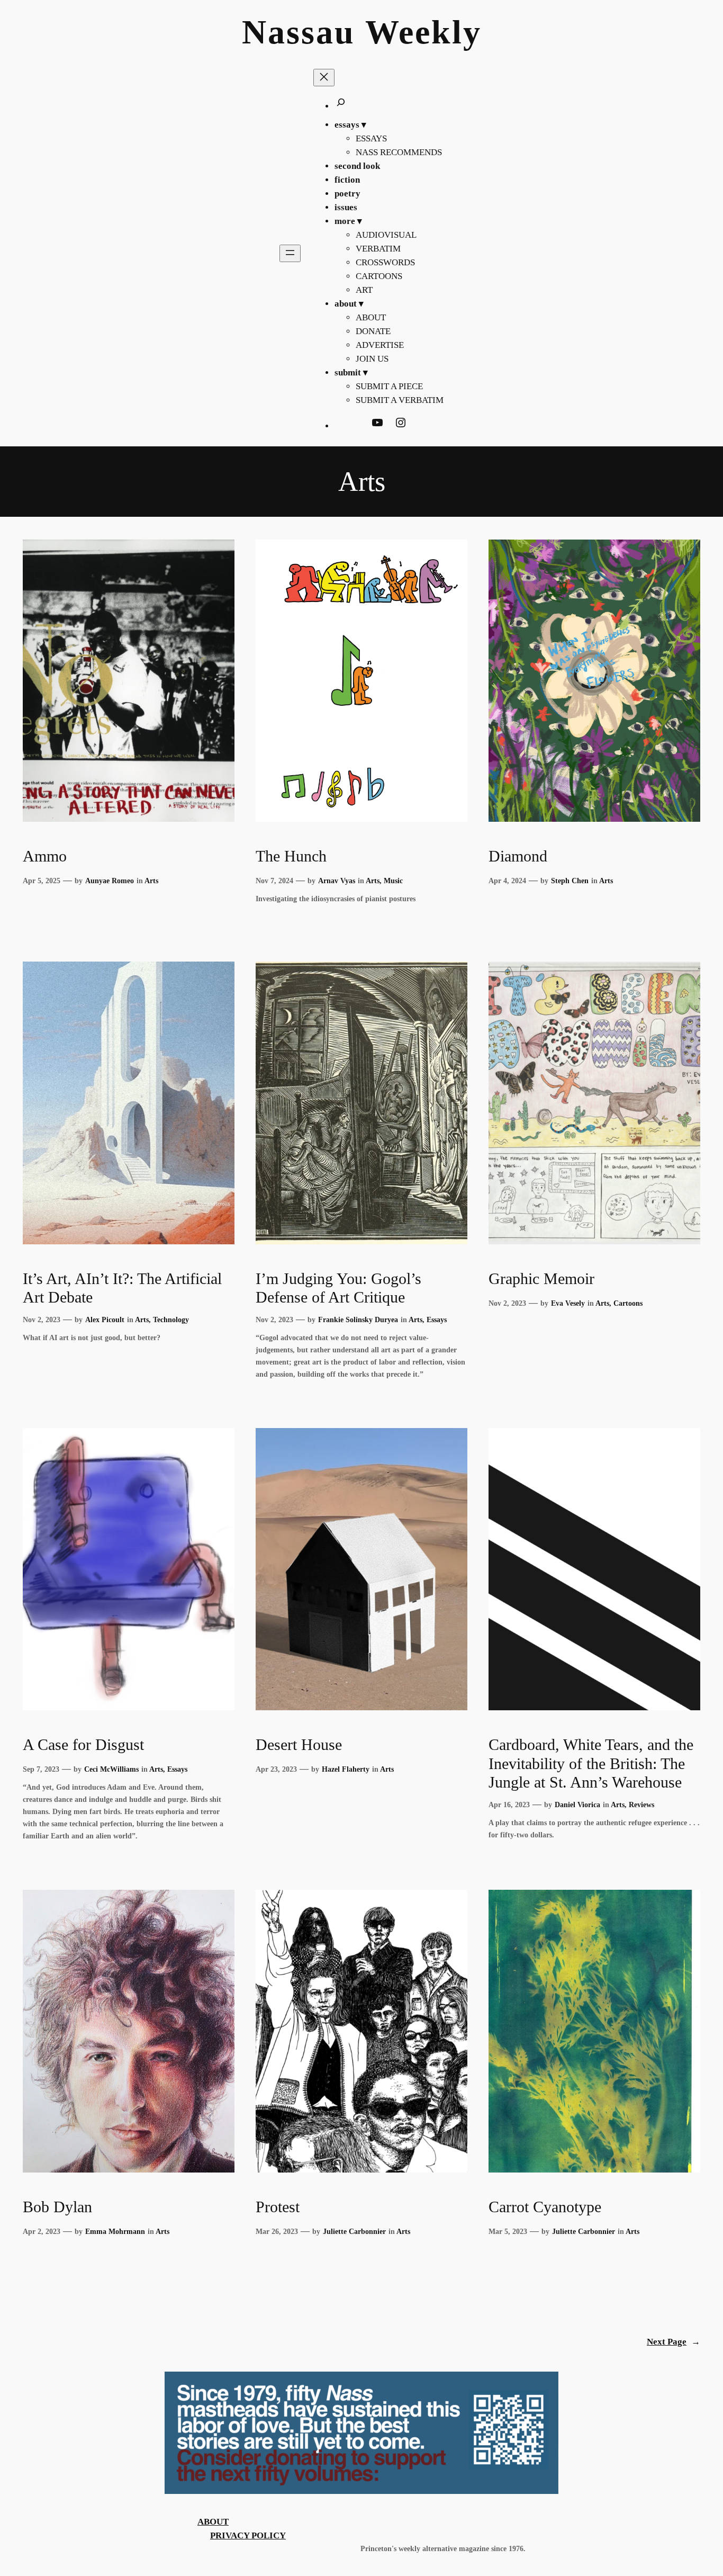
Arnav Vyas (337, 881)
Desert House (299, 1745)
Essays (437, 1320)
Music (393, 881)
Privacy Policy (248, 2535)
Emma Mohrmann (115, 2231)
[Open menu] (290, 253)
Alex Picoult (105, 1320)
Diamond (518, 856)
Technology (171, 1320)
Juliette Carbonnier (354, 2231)
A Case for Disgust (83, 1745)
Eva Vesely (568, 1303)
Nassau (299, 32)
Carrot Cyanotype (545, 2207)
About (213, 2522)
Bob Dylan (57, 2207)
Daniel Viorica (577, 1805)
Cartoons (628, 1303)
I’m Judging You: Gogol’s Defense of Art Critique (338, 1288)
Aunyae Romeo (110, 881)
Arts (151, 881)
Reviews (641, 1805)
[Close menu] (324, 78)
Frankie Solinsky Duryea (358, 1320)
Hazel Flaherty (346, 1769)
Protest (278, 2207)
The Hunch (291, 856)
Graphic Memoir (541, 1279)
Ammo (45, 856)
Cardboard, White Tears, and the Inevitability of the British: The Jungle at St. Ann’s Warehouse (591, 1763)
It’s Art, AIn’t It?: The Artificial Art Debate (122, 1288)
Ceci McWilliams (111, 1769)
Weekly (423, 32)
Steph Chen (570, 881)
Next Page (674, 2342)
